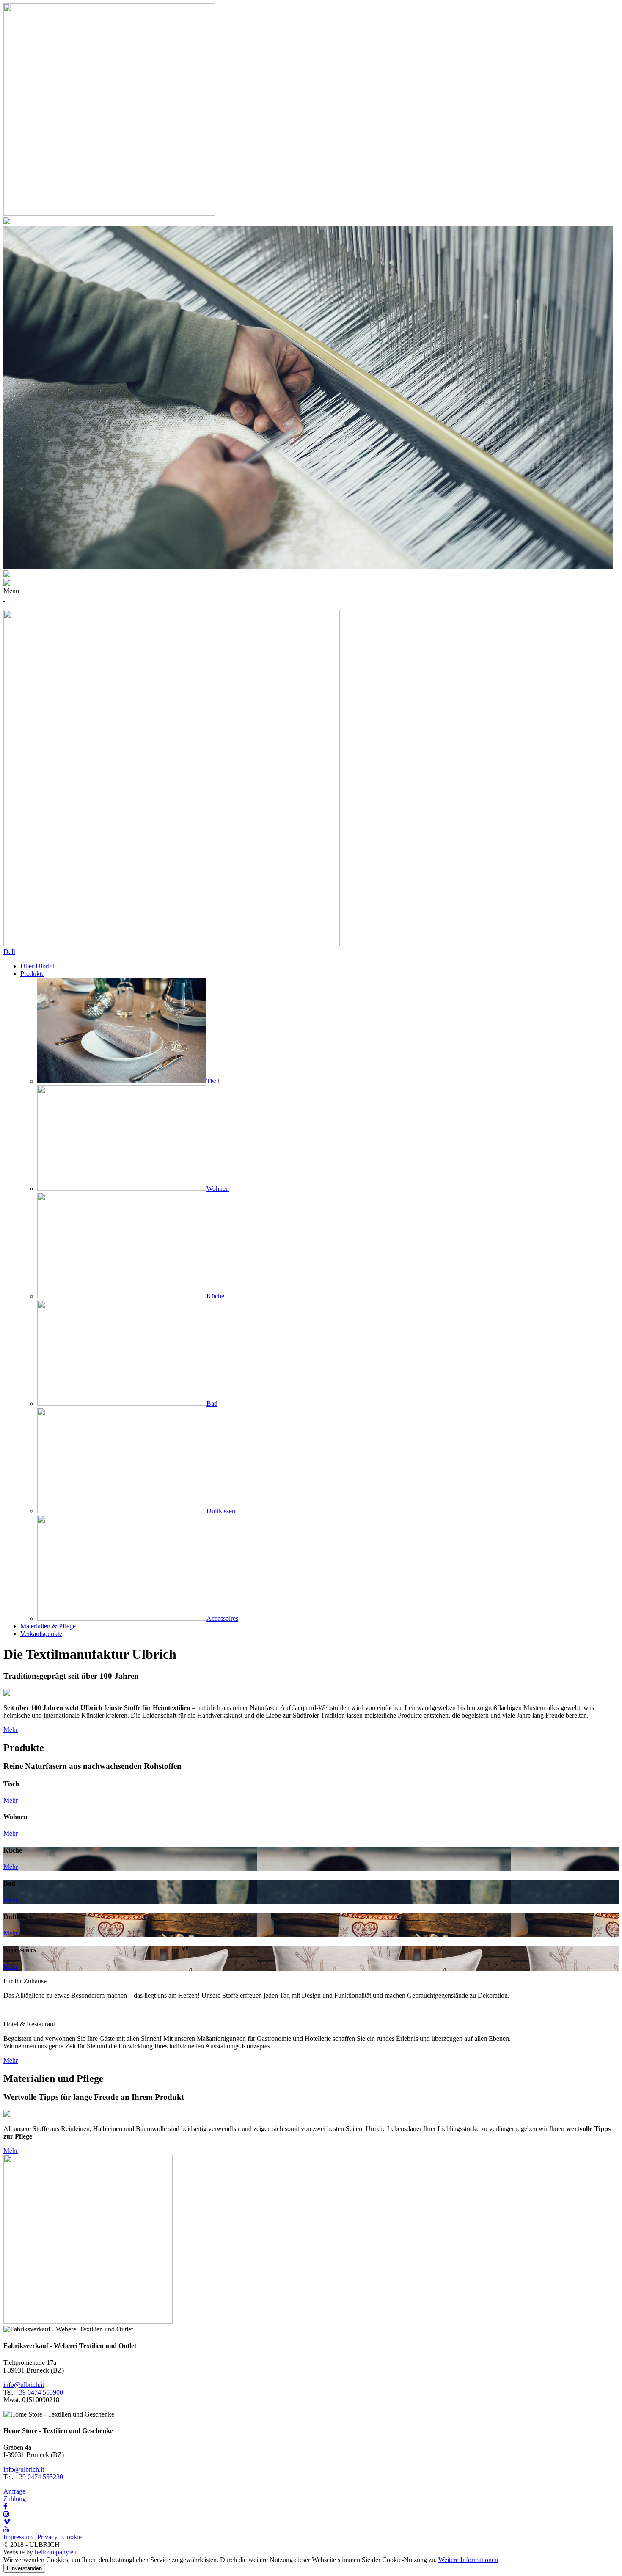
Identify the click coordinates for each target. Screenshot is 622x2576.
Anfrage (14, 2491)
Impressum (18, 2537)
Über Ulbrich (38, 966)
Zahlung (15, 2499)
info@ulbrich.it (24, 2385)
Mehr (11, 1730)
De (7, 952)
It (13, 952)
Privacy (47, 2537)
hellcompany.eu (56, 2552)
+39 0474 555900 (39, 2392)
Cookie (72, 2537)
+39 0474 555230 (39, 2477)
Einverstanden (24, 2568)
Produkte (32, 974)
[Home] (172, 944)
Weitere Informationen (468, 2560)
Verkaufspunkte (41, 1634)
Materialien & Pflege (48, 1626)
